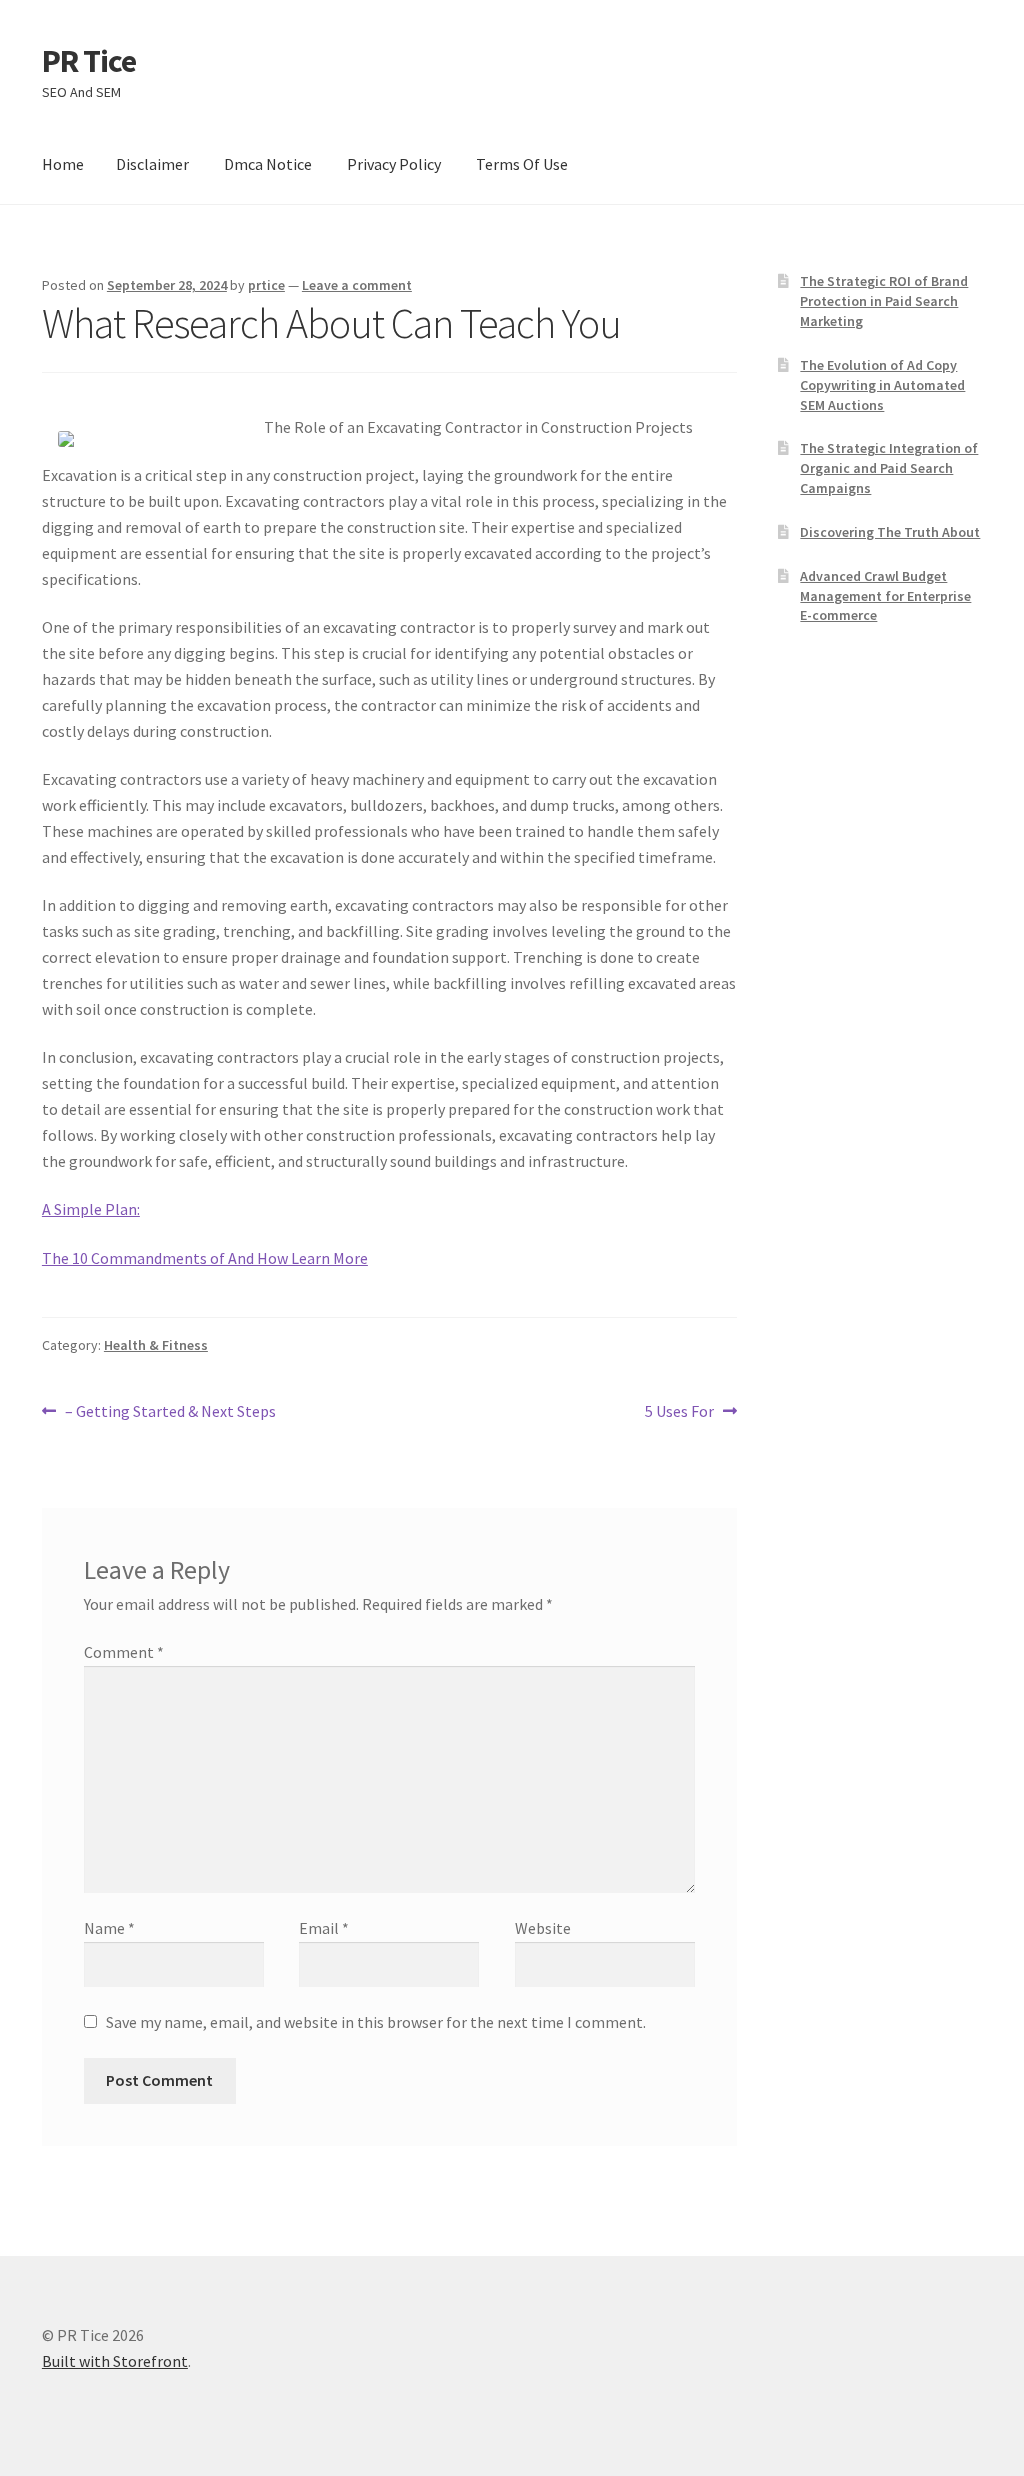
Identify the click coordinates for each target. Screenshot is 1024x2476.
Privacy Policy (394, 164)
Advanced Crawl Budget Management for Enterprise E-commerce (885, 596)
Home (63, 164)
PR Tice (89, 61)
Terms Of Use (522, 164)
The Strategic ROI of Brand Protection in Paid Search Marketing (884, 301)
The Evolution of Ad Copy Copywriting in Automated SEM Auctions (882, 385)
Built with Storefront (115, 2361)
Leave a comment (357, 285)
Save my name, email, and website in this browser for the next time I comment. (376, 2022)
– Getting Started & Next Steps (170, 1412)
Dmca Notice (268, 164)
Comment (124, 1652)
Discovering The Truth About (890, 532)
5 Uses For (679, 1412)
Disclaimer (152, 164)
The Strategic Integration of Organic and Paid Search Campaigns (889, 468)
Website (543, 1928)
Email (324, 1928)
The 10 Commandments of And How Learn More (205, 1258)
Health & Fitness (156, 1345)
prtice (266, 285)
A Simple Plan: (91, 1209)
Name (109, 1928)
